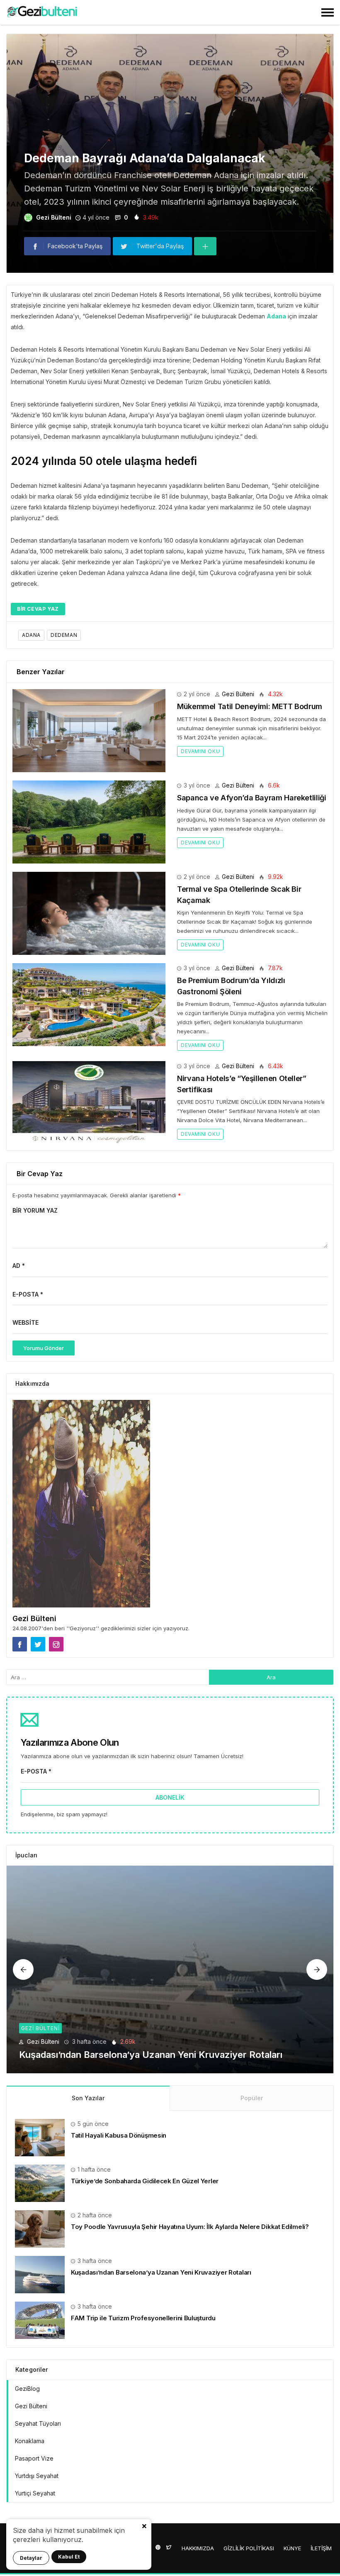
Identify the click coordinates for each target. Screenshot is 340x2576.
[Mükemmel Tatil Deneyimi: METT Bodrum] (89, 730)
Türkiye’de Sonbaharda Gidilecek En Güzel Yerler (145, 2181)
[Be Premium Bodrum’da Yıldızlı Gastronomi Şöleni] (89, 1004)
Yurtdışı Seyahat (37, 2476)
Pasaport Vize (34, 2458)
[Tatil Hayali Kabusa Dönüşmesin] (40, 2137)
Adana (276, 316)
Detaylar (31, 2558)
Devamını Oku (200, 751)
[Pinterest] (158, 2547)
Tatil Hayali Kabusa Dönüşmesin (119, 2135)
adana (31, 635)
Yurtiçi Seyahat (35, 2493)
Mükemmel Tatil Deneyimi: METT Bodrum (250, 706)
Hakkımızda (198, 2548)
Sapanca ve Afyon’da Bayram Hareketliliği (252, 798)
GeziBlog (27, 2389)
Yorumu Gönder (44, 1348)
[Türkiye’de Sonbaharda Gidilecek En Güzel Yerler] (40, 2183)
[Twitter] (169, 2547)
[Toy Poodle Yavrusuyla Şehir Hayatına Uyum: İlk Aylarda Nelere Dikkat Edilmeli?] (40, 2228)
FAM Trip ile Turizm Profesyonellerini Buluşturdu (124, 2055)
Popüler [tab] (252, 2098)
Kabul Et (69, 2557)
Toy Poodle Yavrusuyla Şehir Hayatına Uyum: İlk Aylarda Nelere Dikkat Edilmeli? (190, 2227)
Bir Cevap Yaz (38, 609)
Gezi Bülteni (54, 217)
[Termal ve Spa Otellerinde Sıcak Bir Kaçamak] (89, 913)
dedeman (64, 635)
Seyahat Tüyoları (38, 2423)
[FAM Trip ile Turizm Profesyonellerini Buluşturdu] (170, 1969)
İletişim (321, 2548)
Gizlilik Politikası (249, 2548)
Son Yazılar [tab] (88, 2098)
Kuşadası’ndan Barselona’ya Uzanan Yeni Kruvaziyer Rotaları (161, 2272)
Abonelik (170, 1797)
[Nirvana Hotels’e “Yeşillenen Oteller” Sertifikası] (89, 1102)
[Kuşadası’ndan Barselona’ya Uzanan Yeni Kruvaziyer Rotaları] (40, 2274)
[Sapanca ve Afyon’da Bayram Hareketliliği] (89, 821)
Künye (292, 2548)
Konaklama (30, 2441)
